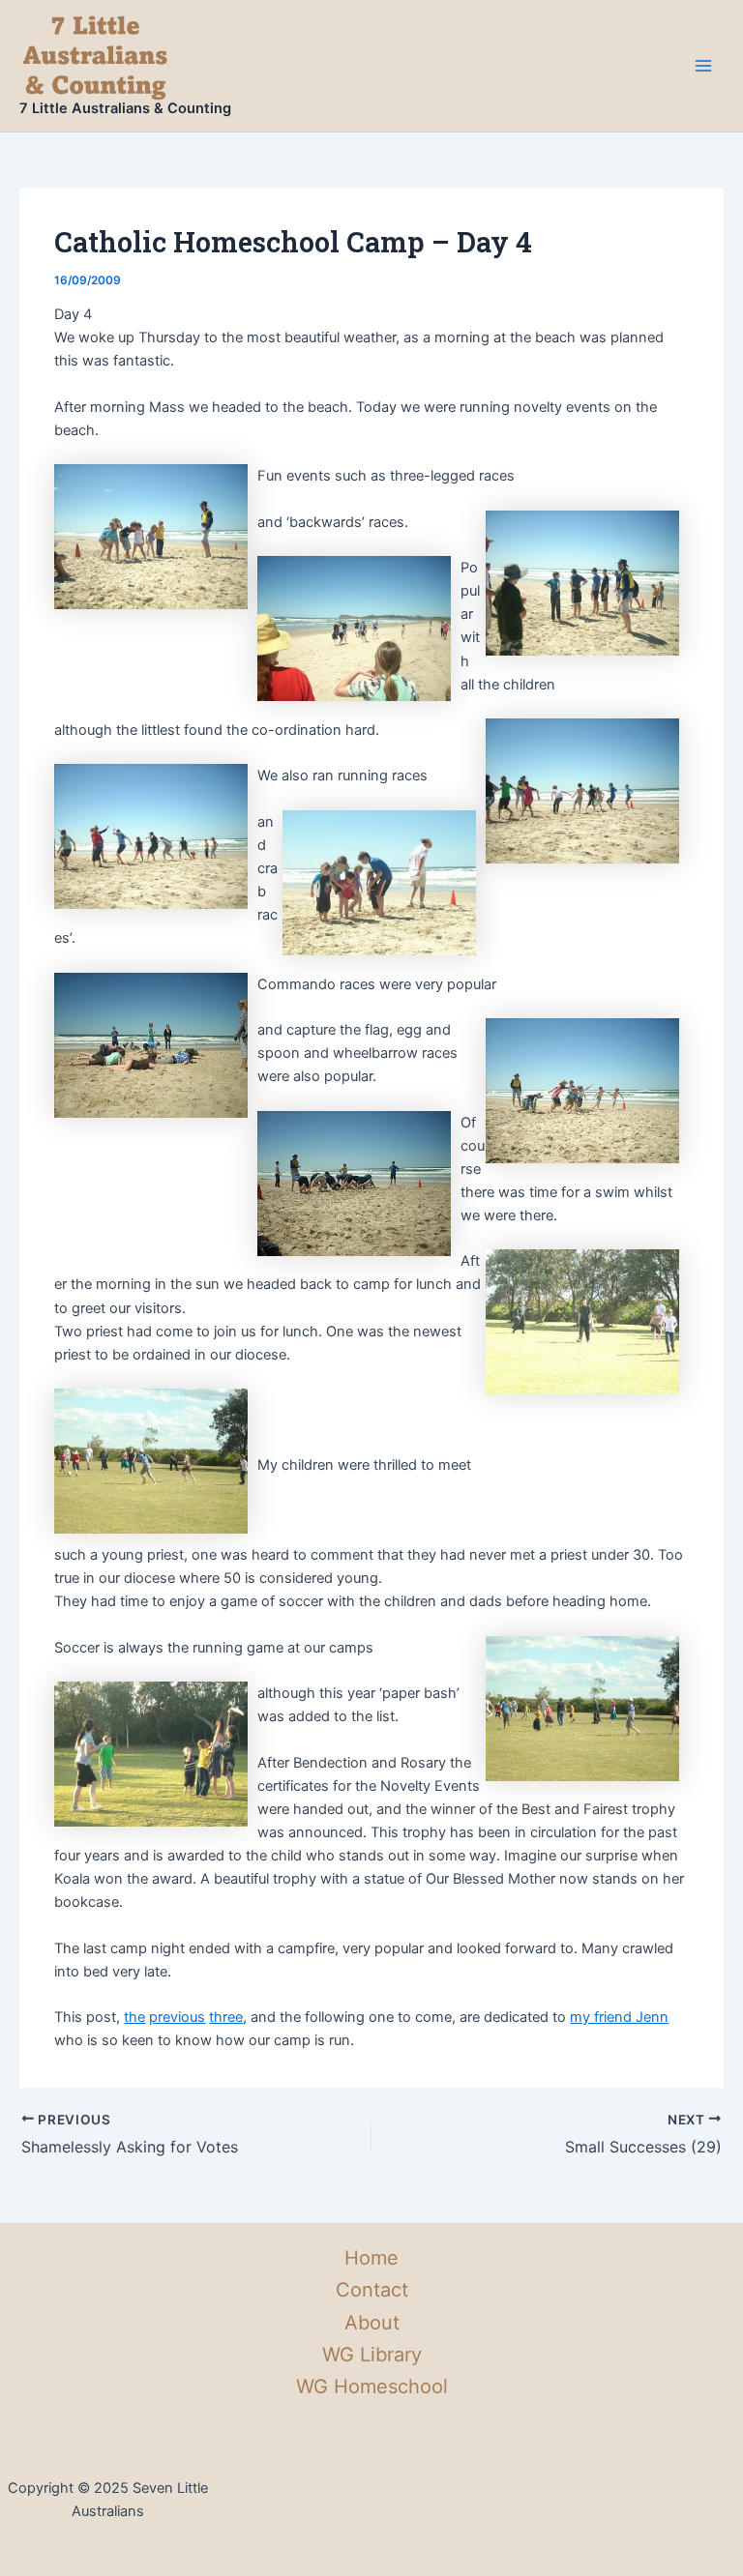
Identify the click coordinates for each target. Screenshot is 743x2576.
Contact (372, 2290)
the (134, 2017)
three (226, 2017)
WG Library (372, 2355)
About (372, 2323)
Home (371, 2258)
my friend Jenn (619, 2017)
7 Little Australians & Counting (125, 108)
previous (177, 2017)
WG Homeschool (372, 2386)
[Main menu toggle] (703, 66)
